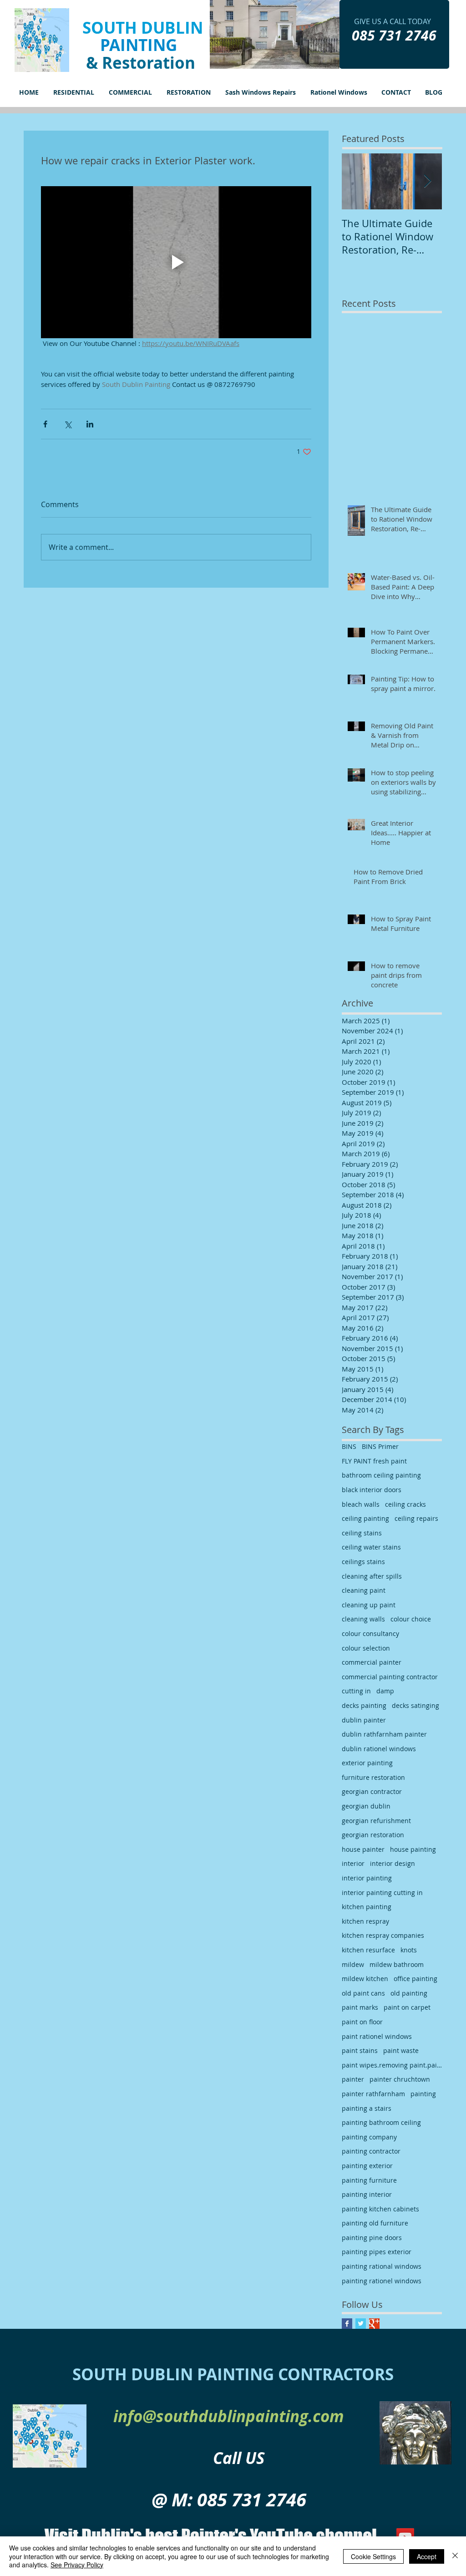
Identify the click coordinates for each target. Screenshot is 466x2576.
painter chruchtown (400, 2079)
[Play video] (176, 262)
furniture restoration (373, 1777)
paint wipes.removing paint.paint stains (392, 2065)
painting (423, 2094)
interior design (393, 1863)
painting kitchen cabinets (380, 2209)
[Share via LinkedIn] (90, 424)
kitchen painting (367, 1907)
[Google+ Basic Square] (374, 2324)
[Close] (455, 2556)
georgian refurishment (376, 1821)
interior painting (367, 1878)
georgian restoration (373, 1835)
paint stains (360, 2050)
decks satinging (415, 1705)
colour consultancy (370, 1633)
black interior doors (372, 1490)
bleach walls (361, 1504)
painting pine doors (372, 2238)
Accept (427, 2556)
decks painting (364, 1705)
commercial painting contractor (390, 1677)
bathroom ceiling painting (381, 1475)
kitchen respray (365, 1921)
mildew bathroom (397, 1964)
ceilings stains (363, 1562)
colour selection (366, 1648)
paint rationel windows (377, 2036)
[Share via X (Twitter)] (68, 424)
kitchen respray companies (383, 1935)
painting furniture (369, 2180)
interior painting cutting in (382, 1893)
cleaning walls (363, 1619)
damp (385, 1691)
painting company (369, 2137)
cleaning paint (364, 1590)
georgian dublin (366, 1806)
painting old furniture (375, 2223)
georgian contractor (372, 1791)
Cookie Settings (373, 2556)
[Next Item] (427, 181)
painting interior (367, 2194)
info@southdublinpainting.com (229, 2416)
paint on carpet (407, 2007)
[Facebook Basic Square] (347, 2324)
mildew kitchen (365, 1979)
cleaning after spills (372, 1576)
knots (409, 1950)
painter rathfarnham (373, 2094)
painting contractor (371, 2151)
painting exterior (367, 2166)
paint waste (401, 2050)
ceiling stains (362, 1533)
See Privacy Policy (77, 2565)
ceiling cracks (405, 1504)
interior (353, 1863)
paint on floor (362, 2022)
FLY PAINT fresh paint (374, 1461)
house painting (413, 1849)
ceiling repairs (416, 1518)
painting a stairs (367, 2108)
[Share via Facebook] (45, 424)
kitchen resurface (368, 1950)
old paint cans (363, 1993)
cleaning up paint (369, 1605)
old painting (409, 1993)
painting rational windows (382, 2266)
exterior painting (367, 1763)
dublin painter (364, 1720)
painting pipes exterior (377, 2252)
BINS (349, 1446)
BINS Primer (380, 1446)
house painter (363, 1849)
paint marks (360, 2007)
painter (353, 2079)
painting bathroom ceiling (381, 2122)
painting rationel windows (382, 2281)
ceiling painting (365, 1518)
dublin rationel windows (379, 1749)
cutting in (356, 1691)
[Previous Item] (356, 181)
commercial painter (372, 1662)
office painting (415, 1979)
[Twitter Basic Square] (361, 2324)
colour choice (411, 1619)
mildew (353, 1964)
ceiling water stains (371, 1547)
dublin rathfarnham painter (384, 1734)
